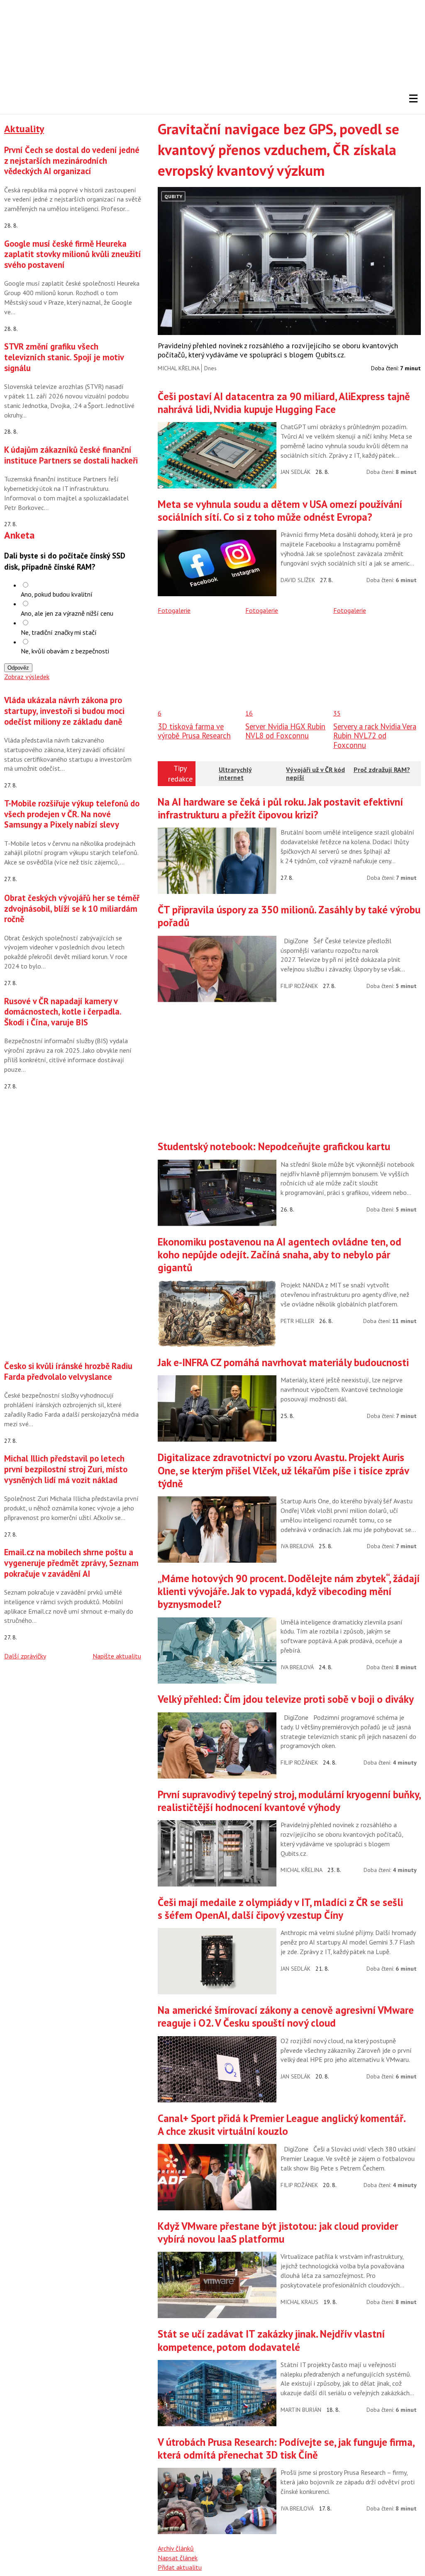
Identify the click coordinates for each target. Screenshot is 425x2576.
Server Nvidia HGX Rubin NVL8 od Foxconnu (285, 731)
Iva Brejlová (297, 1546)
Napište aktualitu (117, 1656)
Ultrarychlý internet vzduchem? (236, 777)
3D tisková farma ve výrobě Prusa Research (194, 731)
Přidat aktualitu (180, 2567)
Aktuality (24, 129)
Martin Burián (301, 2410)
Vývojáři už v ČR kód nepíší (315, 773)
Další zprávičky (25, 1656)
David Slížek (298, 580)
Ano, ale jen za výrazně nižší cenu (67, 613)
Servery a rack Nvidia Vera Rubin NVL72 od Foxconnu (375, 736)
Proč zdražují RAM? (382, 770)
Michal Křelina (179, 368)
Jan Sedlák (296, 472)
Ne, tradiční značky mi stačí (59, 632)
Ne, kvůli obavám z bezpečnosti (65, 651)
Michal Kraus (299, 2302)
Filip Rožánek (299, 986)
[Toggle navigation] (413, 99)
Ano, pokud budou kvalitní (57, 594)
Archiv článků (176, 2548)
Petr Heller (297, 1321)
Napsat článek (178, 2558)
